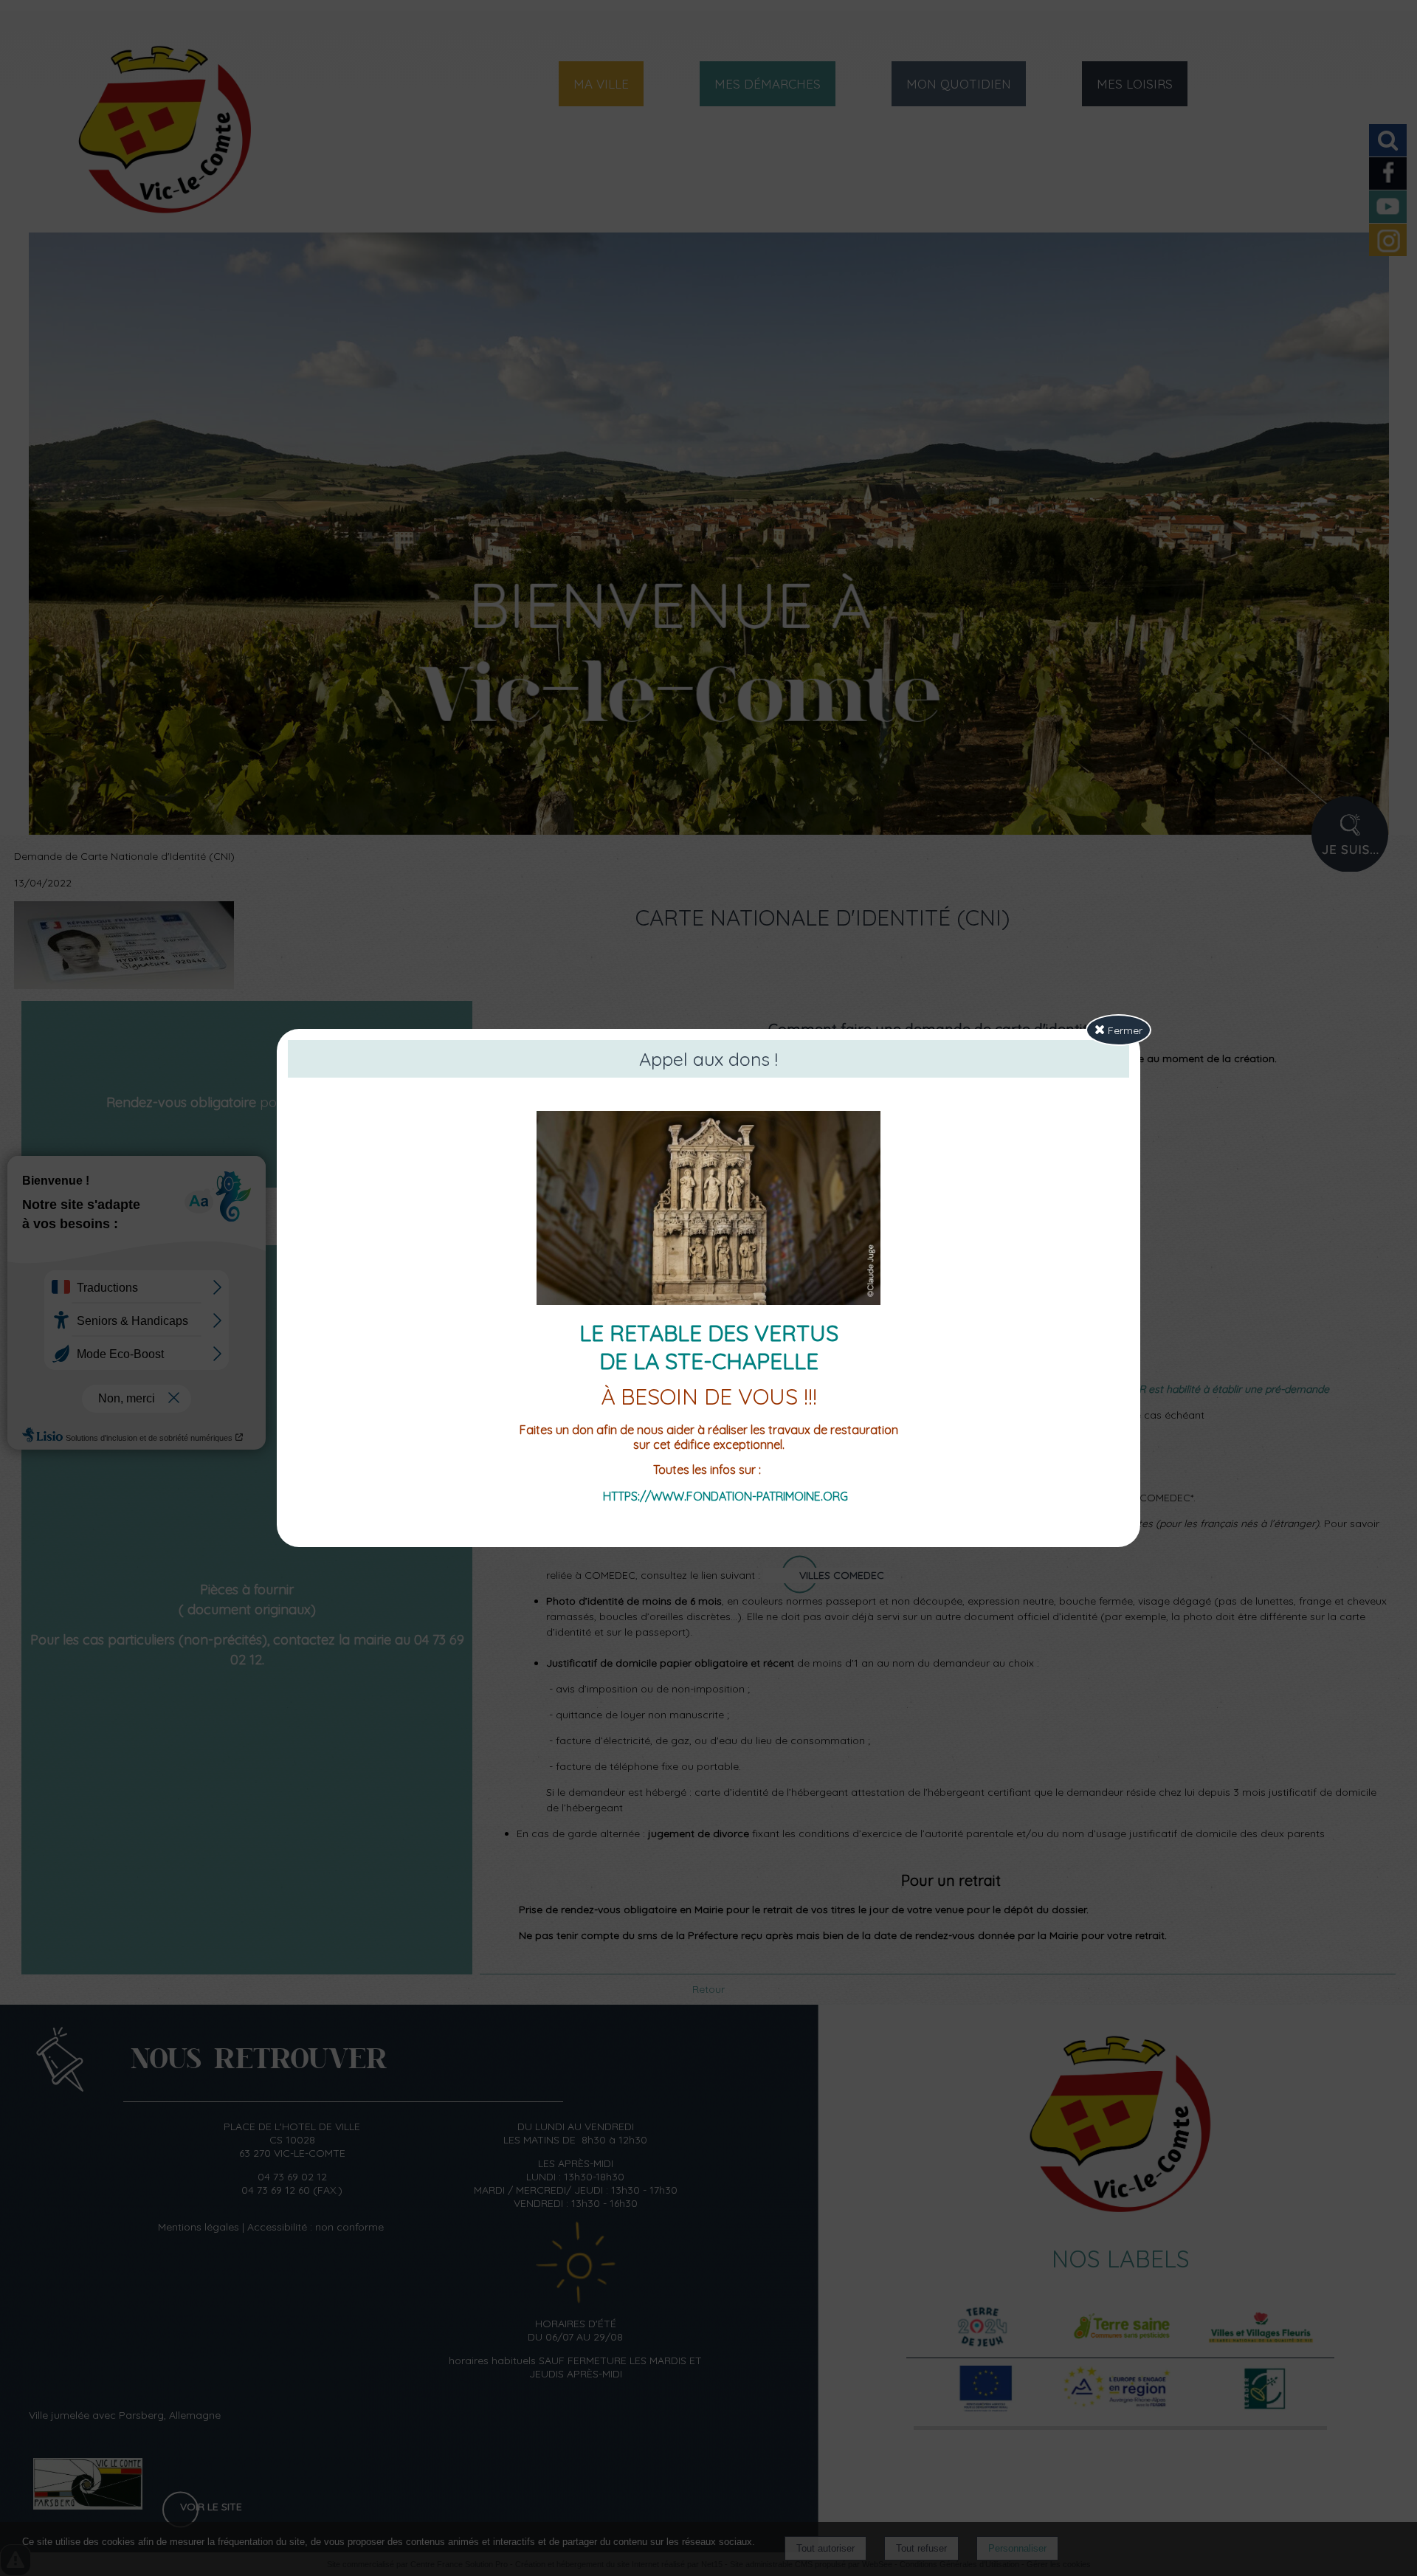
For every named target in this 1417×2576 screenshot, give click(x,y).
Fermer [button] (1124, 1030)
